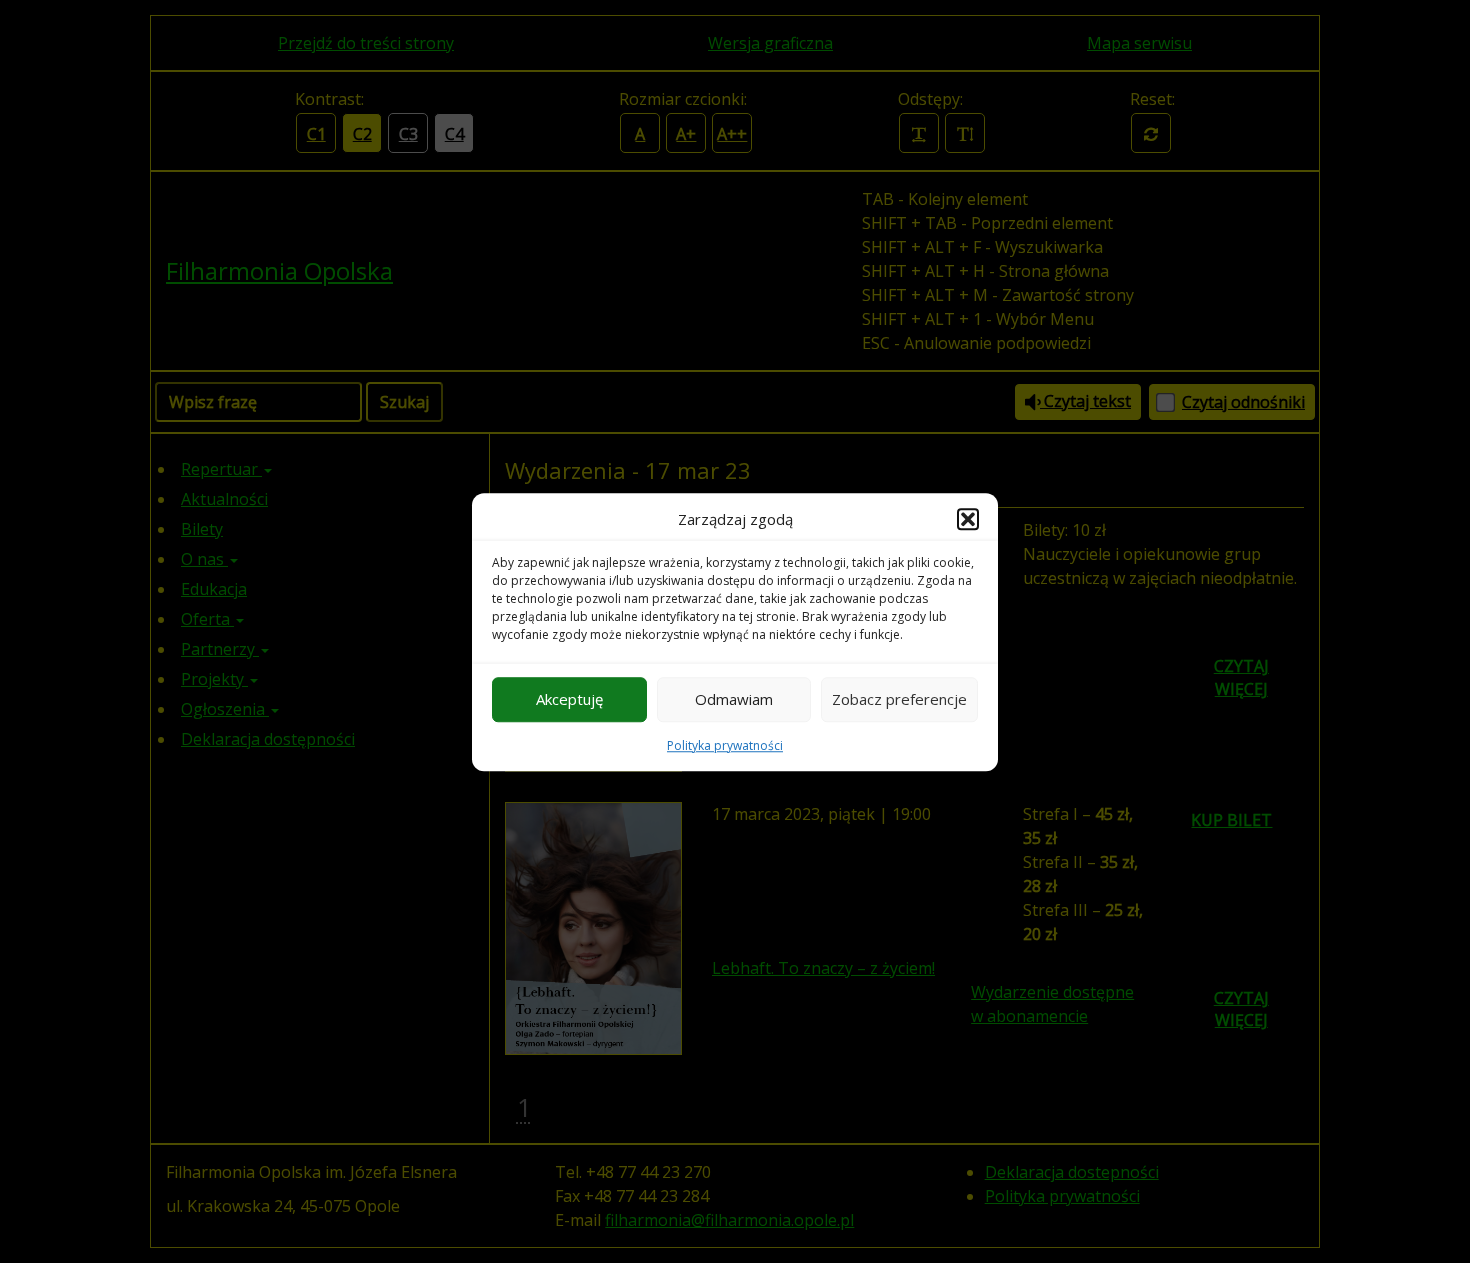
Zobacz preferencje (899, 699)
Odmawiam (734, 699)
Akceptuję (569, 699)
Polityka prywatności (725, 744)
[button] (968, 519)
